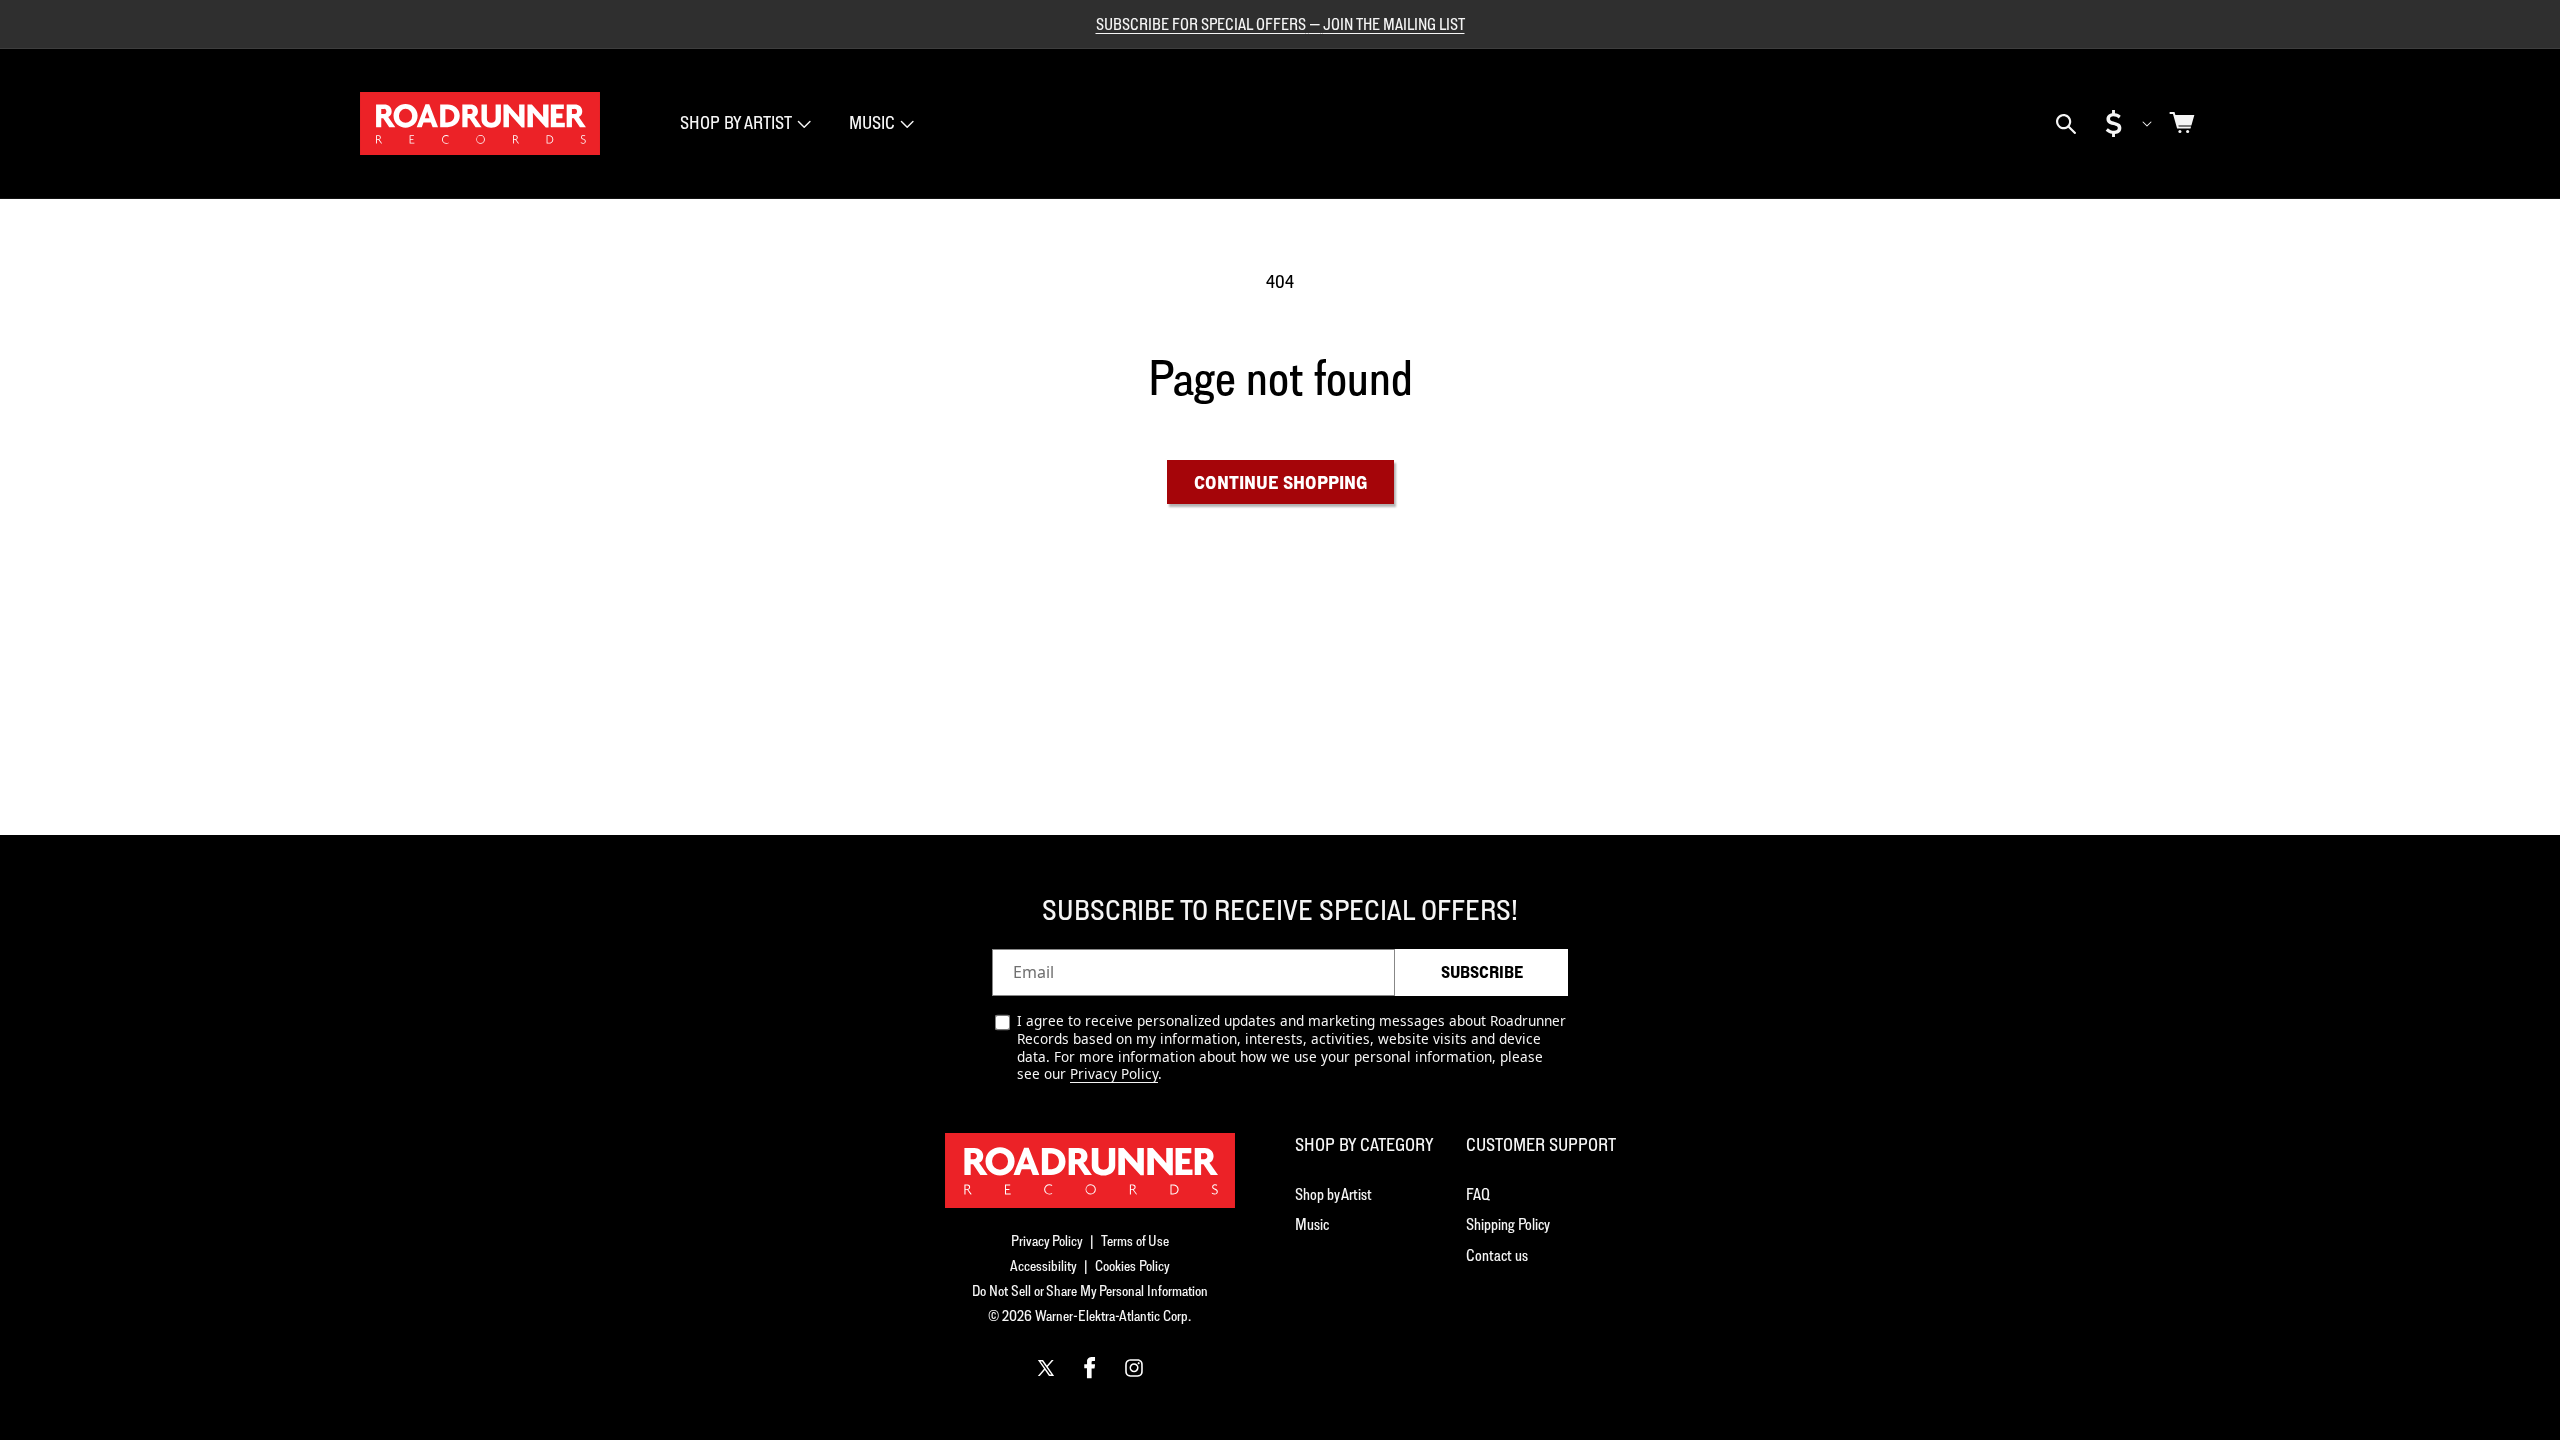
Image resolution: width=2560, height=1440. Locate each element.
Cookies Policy (1132, 1265)
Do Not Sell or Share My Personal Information (1090, 1290)
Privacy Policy (1114, 1073)
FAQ (1478, 1194)
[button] (743, 123)
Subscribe (1482, 972)
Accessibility (1043, 1265)
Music (872, 122)
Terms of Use (1135, 1240)
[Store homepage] (1090, 1170)
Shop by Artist (1333, 1194)
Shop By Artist (736, 122)
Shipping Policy (1508, 1224)
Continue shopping (1280, 482)
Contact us (1497, 1255)
